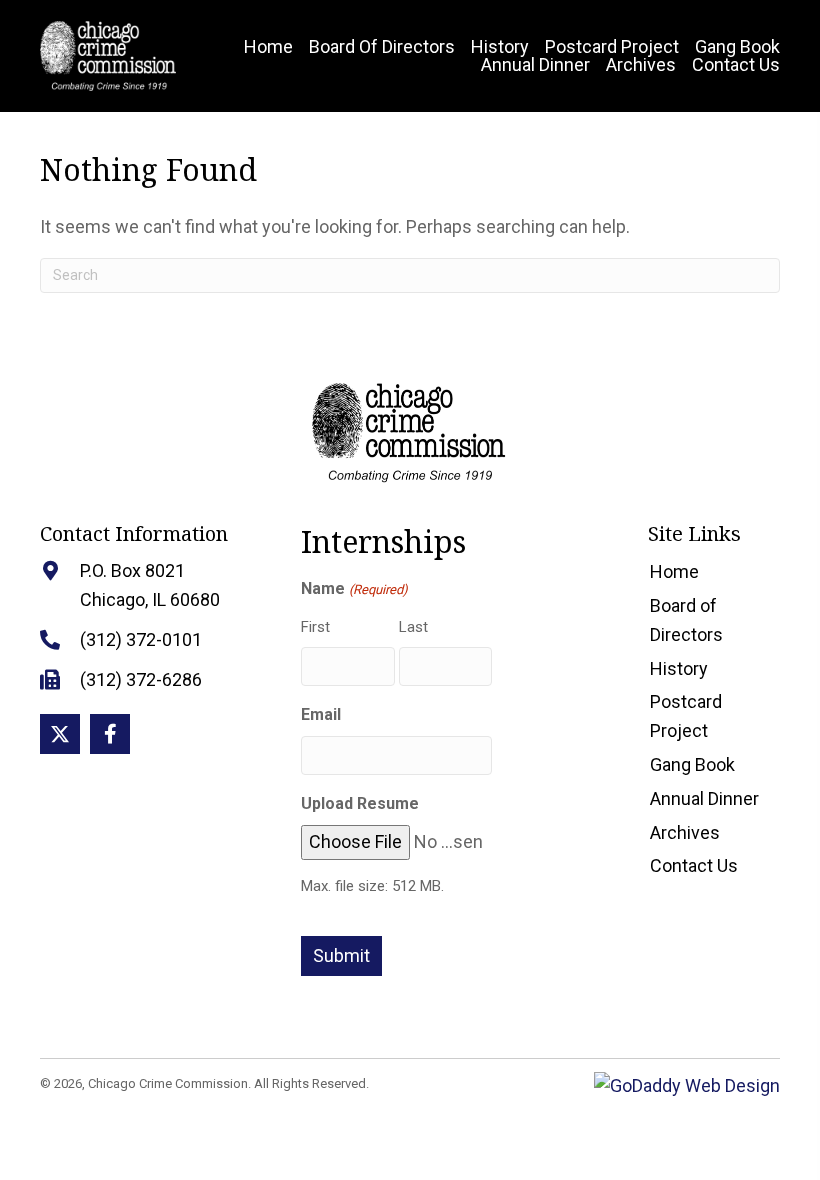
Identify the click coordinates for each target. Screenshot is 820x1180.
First (315, 627)
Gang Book (692, 764)
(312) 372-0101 (141, 639)
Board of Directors (686, 620)
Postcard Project (686, 716)
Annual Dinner (704, 798)
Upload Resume (360, 803)
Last (413, 627)
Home (674, 571)
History (679, 668)
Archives (685, 832)
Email (321, 714)
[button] (60, 734)
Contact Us (694, 865)
